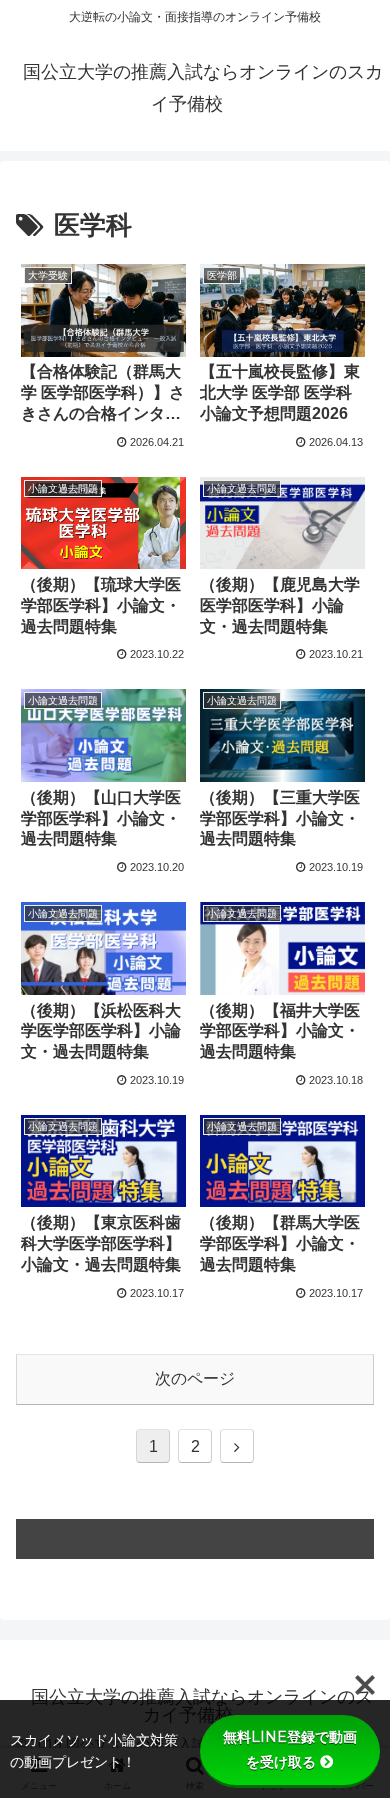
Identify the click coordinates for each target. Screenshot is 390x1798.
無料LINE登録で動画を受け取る (290, 1749)
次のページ (195, 1378)
